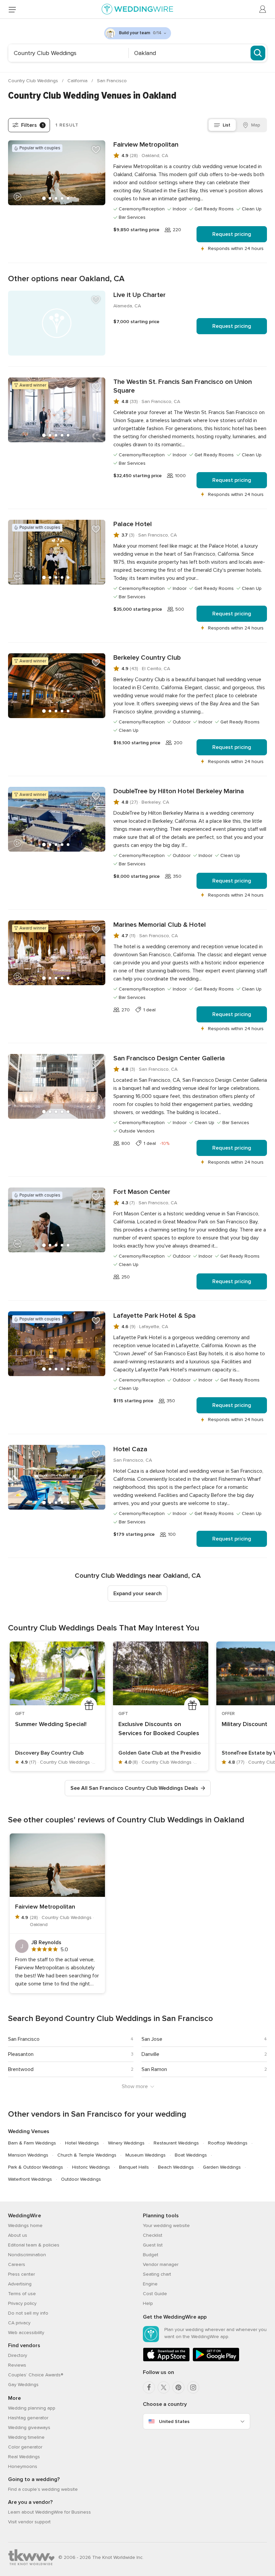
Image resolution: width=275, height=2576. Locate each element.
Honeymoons (23, 2466)
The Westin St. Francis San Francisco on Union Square (183, 386)
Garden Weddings (222, 2167)
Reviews (17, 2365)
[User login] (263, 9)
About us (18, 2235)
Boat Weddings (191, 2155)
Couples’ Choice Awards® (36, 2375)
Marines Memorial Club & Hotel (160, 925)
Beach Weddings (176, 2167)
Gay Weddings (23, 2385)
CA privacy (19, 2323)
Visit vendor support (29, 2522)
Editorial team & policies (34, 2245)
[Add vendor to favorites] (96, 150)
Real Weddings (24, 2457)
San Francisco (112, 81)
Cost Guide (155, 2294)
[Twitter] (164, 2387)
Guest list (153, 2245)
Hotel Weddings (82, 2143)
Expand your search (137, 1594)
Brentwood (21, 2069)
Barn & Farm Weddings (32, 2143)
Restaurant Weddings (176, 2143)
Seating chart (157, 2274)
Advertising (20, 2284)
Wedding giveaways (29, 2428)
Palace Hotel (133, 524)
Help (148, 2303)
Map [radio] (256, 125)
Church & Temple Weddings (87, 2155)
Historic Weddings (91, 2167)
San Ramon (154, 2069)
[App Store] (166, 2360)
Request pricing (232, 234)
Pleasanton (21, 2054)
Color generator (25, 2447)
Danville (150, 2054)
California (78, 81)
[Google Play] (216, 2360)
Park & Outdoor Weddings (36, 2167)
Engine (150, 2284)
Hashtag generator (28, 2418)
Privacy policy (22, 2303)
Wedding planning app (32, 2408)
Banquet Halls (134, 2167)
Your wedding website (166, 2226)
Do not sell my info (28, 2313)
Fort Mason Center (142, 1192)
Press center (21, 2274)
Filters (32, 125)
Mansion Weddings (28, 2155)
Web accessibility (26, 2333)
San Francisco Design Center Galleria (169, 1058)
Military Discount (244, 1724)
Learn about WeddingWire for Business (49, 2512)
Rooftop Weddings (228, 2143)
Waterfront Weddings (30, 2179)
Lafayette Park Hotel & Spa (154, 1316)
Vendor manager (161, 2264)
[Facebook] (149, 2387)
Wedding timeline (26, 2437)
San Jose (152, 2039)
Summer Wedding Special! (51, 1724)
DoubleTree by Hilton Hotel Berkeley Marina (179, 791)
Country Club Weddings (34, 81)
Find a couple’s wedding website (43, 2489)
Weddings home (25, 2226)
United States (174, 2421)
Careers (17, 2264)
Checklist (153, 2235)
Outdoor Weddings (81, 2179)
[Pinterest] (178, 2387)
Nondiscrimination (27, 2255)
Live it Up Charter (140, 295)
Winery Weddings (126, 2143)
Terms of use (22, 2294)
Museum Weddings (146, 2155)
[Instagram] (193, 2387)
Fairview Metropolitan (146, 145)
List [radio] (227, 125)
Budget (151, 2255)
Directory (18, 2355)
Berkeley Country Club (147, 658)
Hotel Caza (130, 1449)
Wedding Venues (29, 2131)
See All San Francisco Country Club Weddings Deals (134, 1788)
